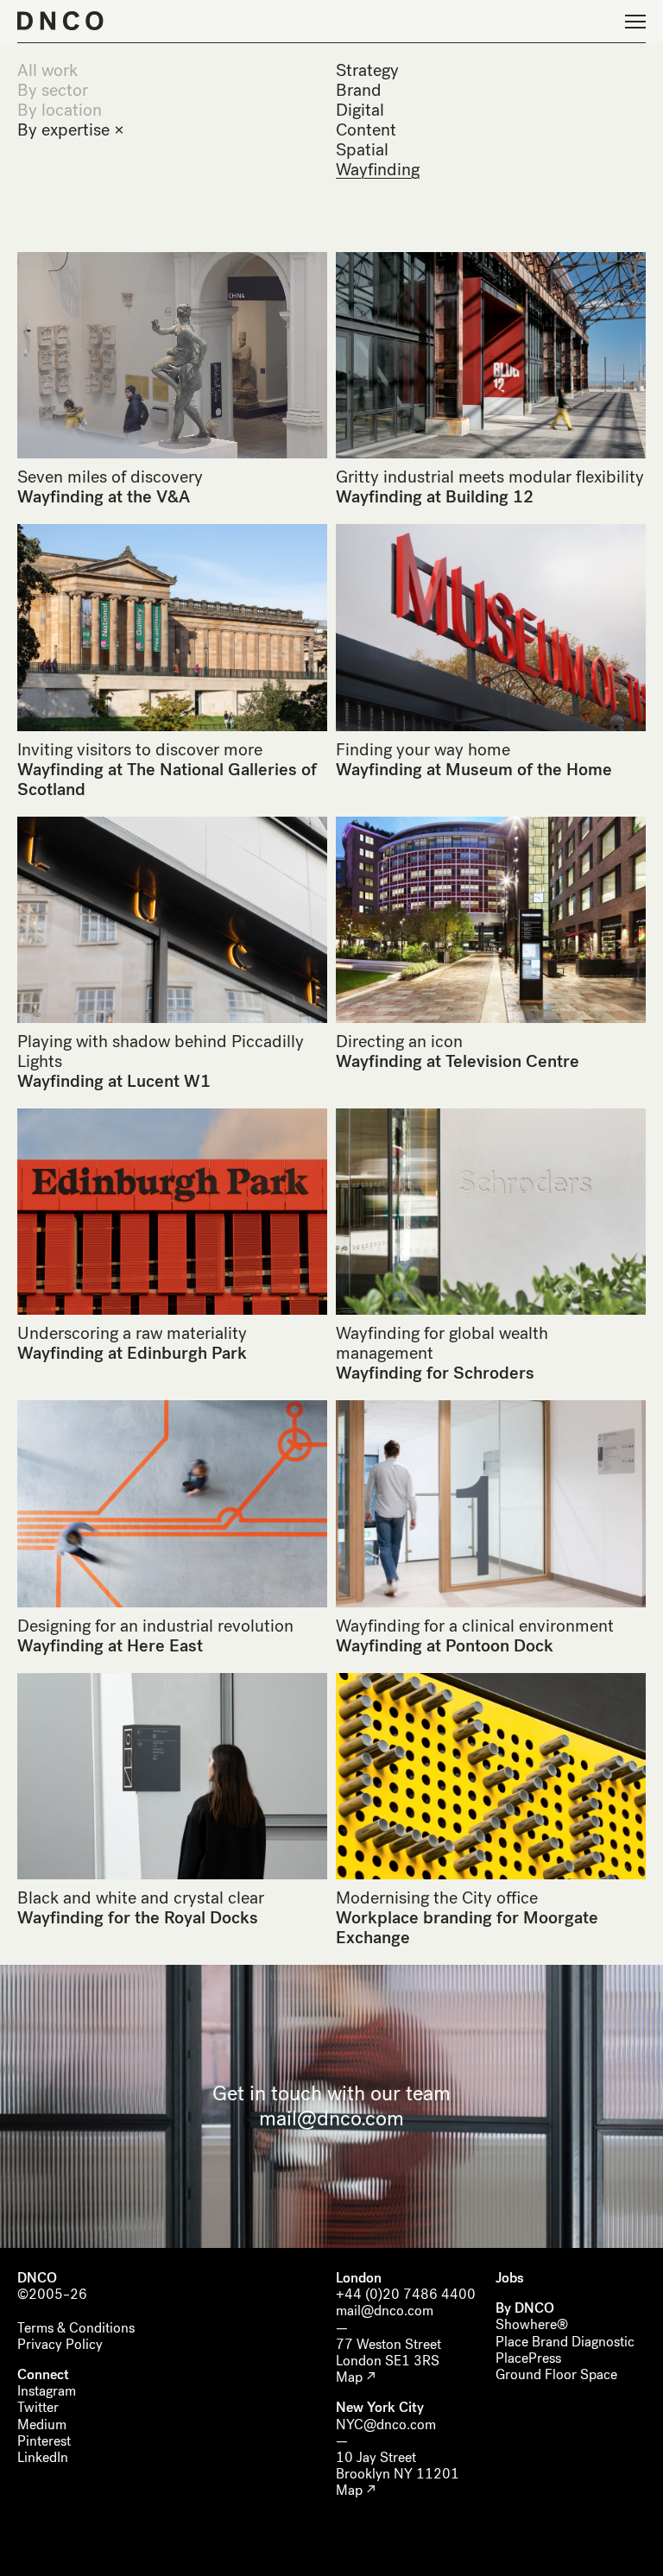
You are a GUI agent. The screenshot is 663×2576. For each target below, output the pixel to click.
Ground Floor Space (556, 2374)
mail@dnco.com (331, 2118)
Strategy (367, 70)
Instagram (47, 2391)
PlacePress (528, 2358)
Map (349, 2377)
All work (47, 70)
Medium (42, 2424)
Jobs (510, 2278)
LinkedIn (43, 2457)
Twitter (38, 2407)
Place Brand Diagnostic (565, 2342)
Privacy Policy (60, 2344)
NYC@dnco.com (386, 2424)
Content (366, 130)
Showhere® (532, 2324)
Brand (359, 90)
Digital (360, 110)
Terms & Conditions (76, 2328)
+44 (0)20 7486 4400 (406, 2294)
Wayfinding (378, 170)
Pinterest (44, 2441)
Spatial (362, 150)
